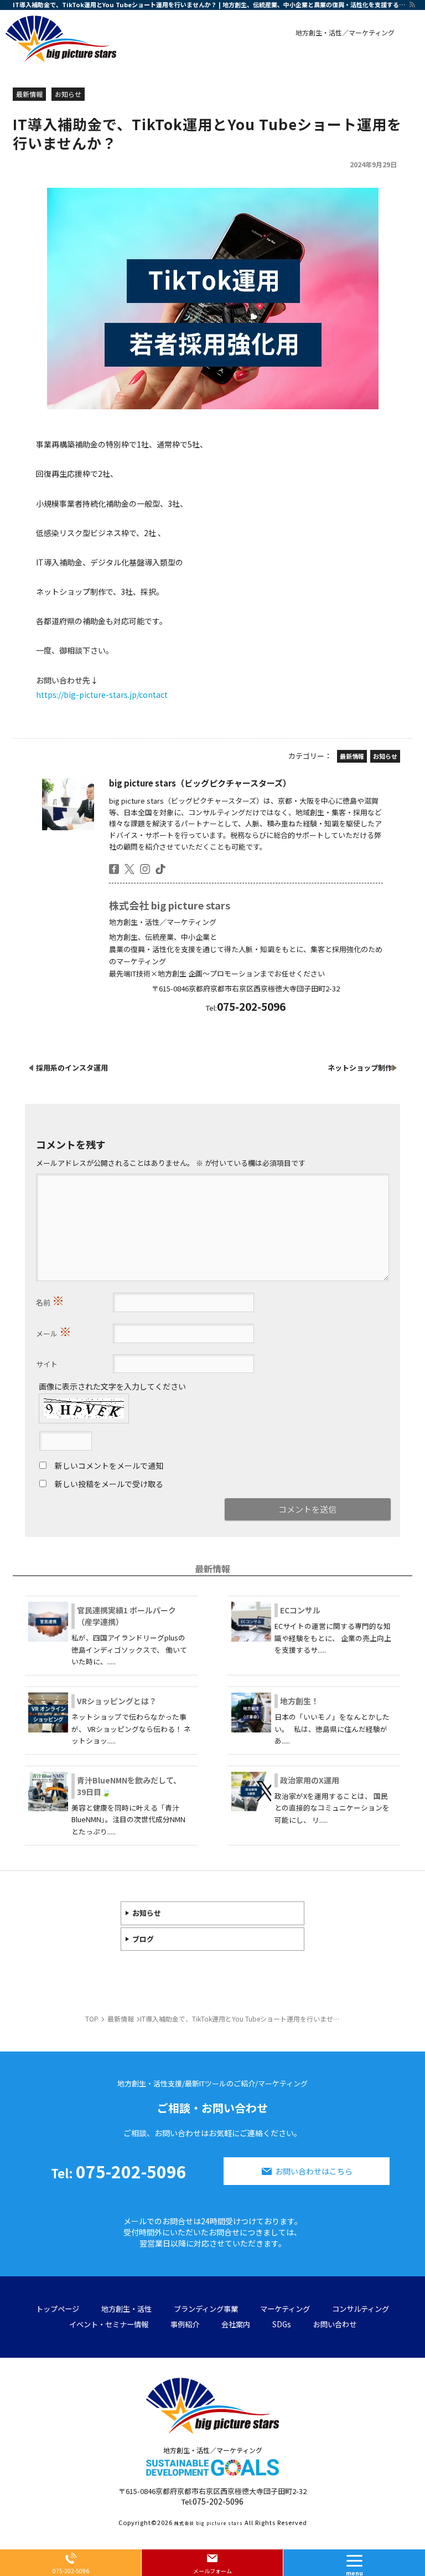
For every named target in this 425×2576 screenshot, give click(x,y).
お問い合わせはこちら (314, 2171)
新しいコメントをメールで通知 (109, 1466)
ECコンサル (300, 1610)
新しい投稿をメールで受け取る (109, 1484)
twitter (129, 869)
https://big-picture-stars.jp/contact (102, 695)
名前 (50, 1300)
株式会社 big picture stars (170, 905)
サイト (47, 1364)
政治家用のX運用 (310, 1780)
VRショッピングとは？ (117, 1701)
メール (54, 1331)
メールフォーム (212, 2571)
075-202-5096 (119, 2171)
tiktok (160, 869)
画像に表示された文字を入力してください (112, 1386)
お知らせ (147, 1913)
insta (145, 869)
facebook (114, 869)
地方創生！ (299, 1701)
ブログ (143, 1939)
